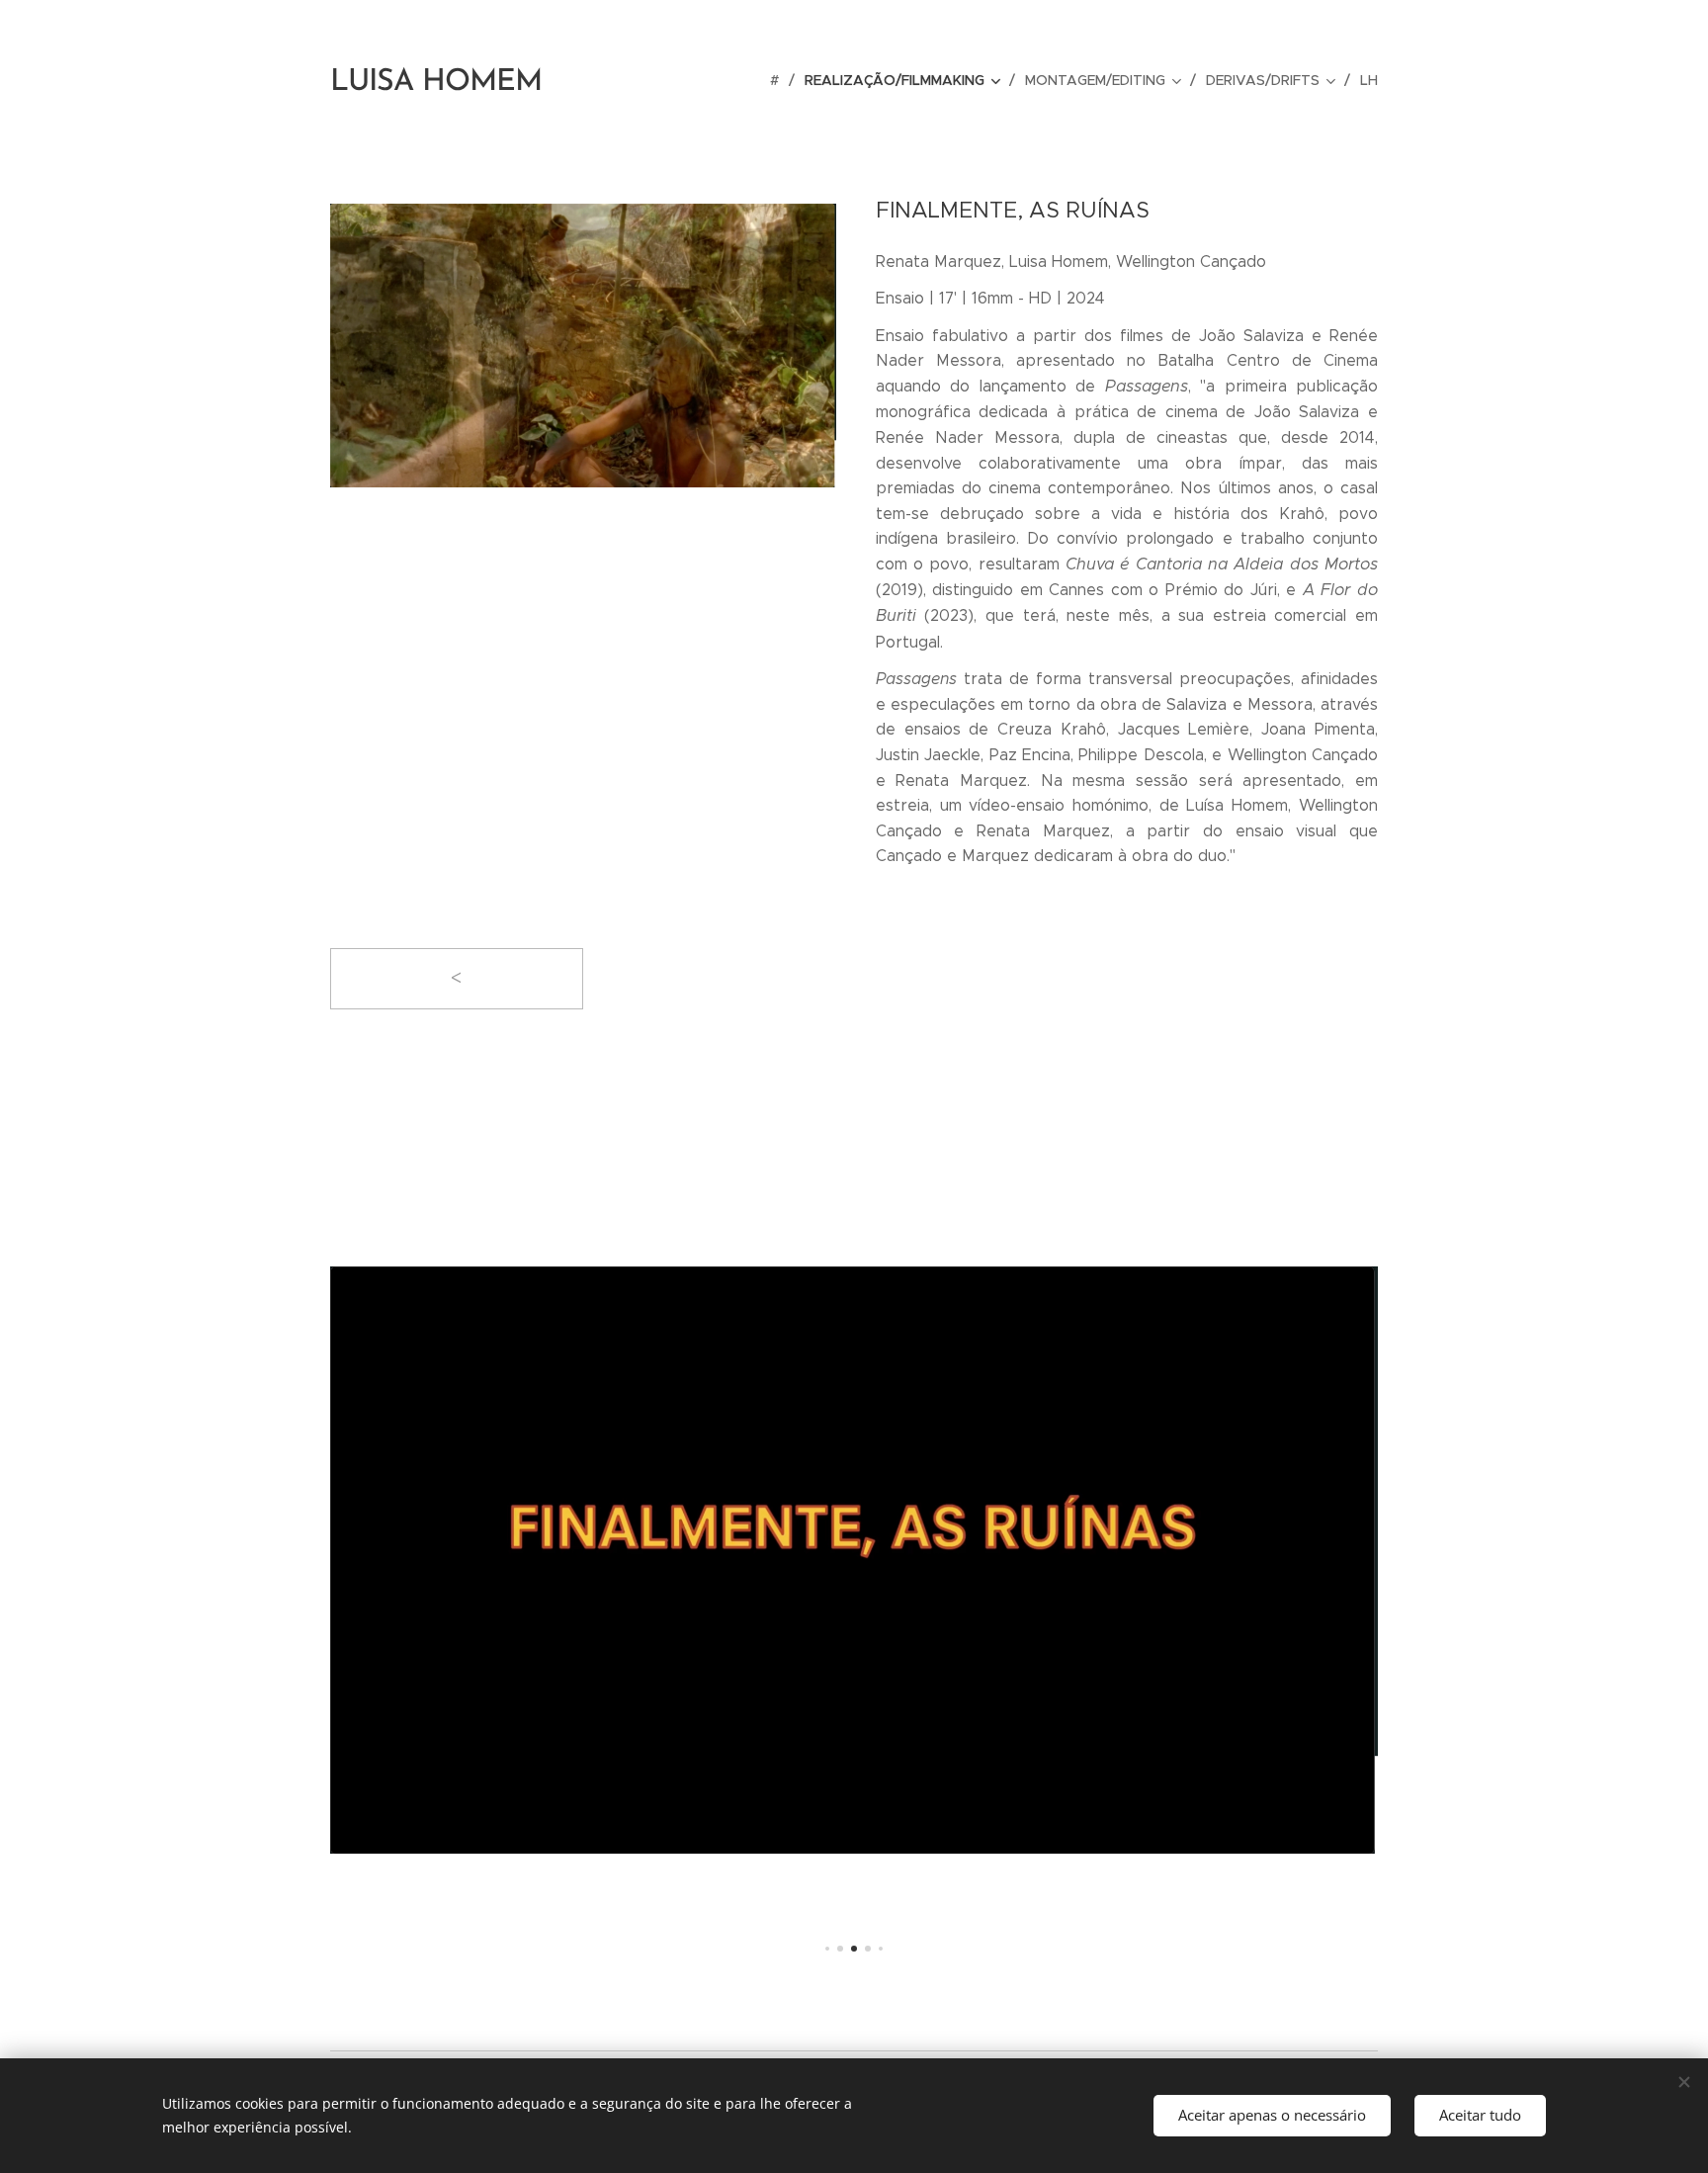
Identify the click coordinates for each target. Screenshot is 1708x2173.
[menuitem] (780, 80)
